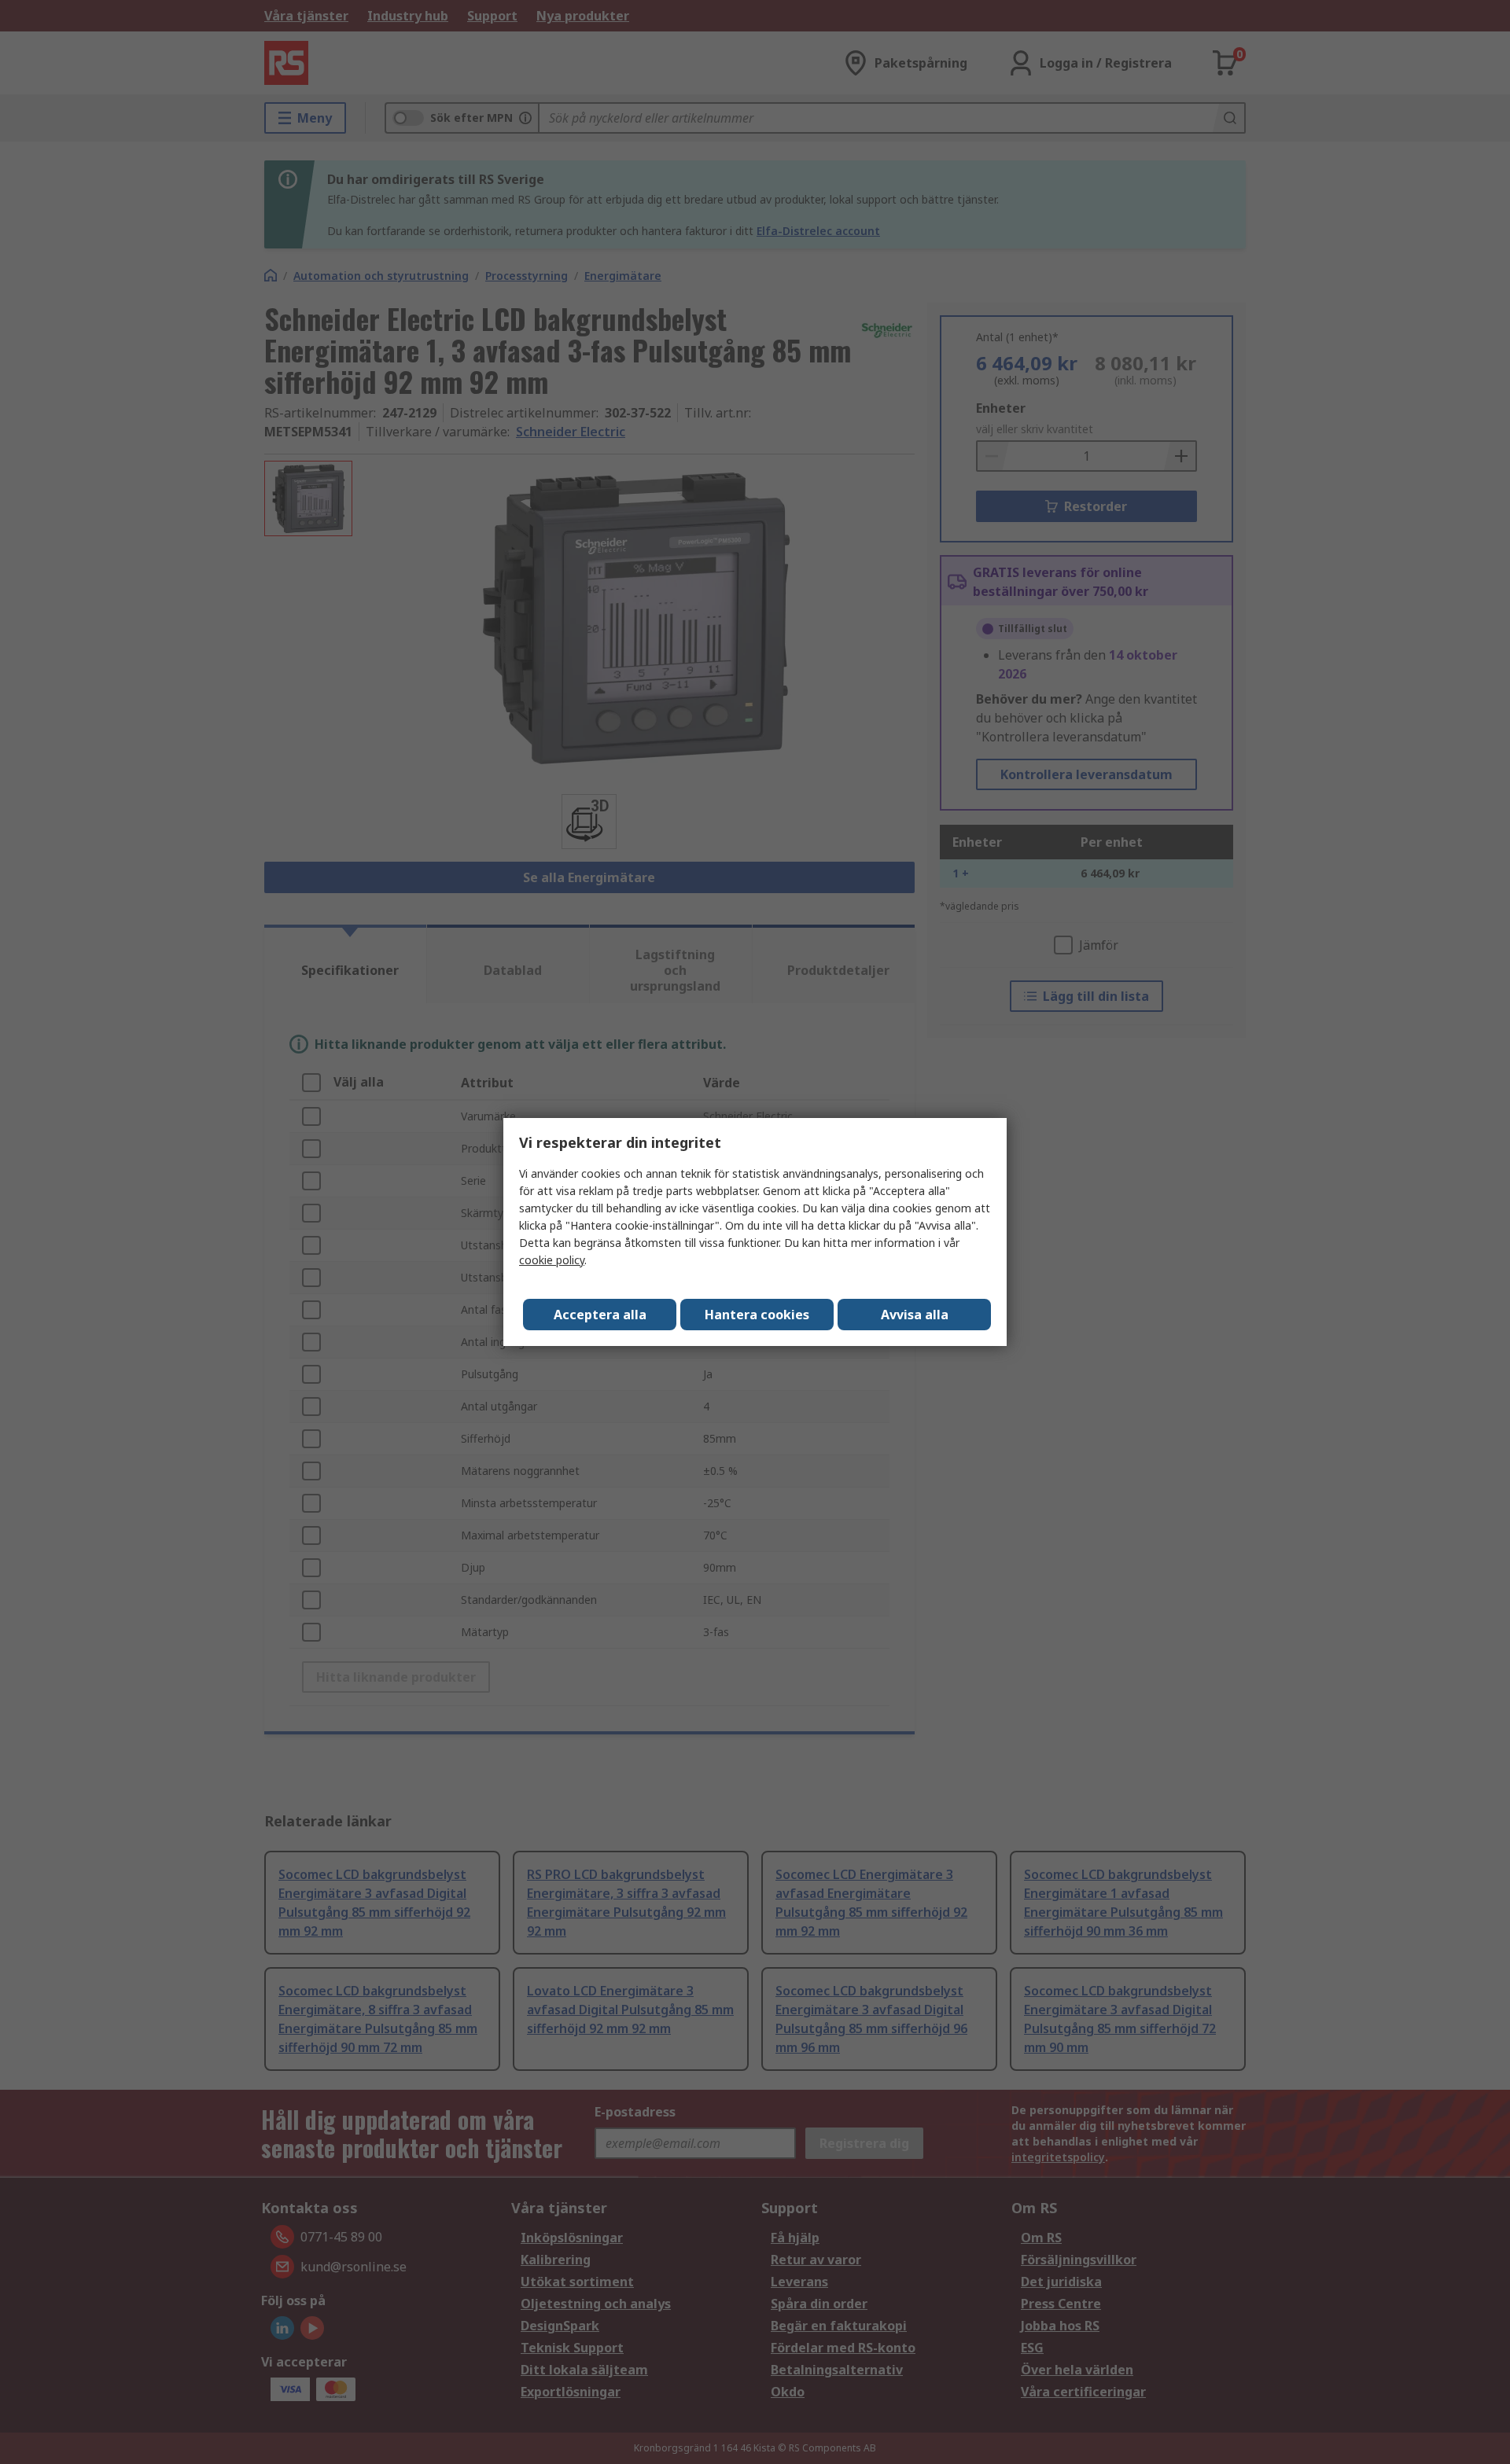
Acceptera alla (600, 1315)
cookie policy (552, 1260)
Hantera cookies (757, 1315)
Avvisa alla (915, 1315)
